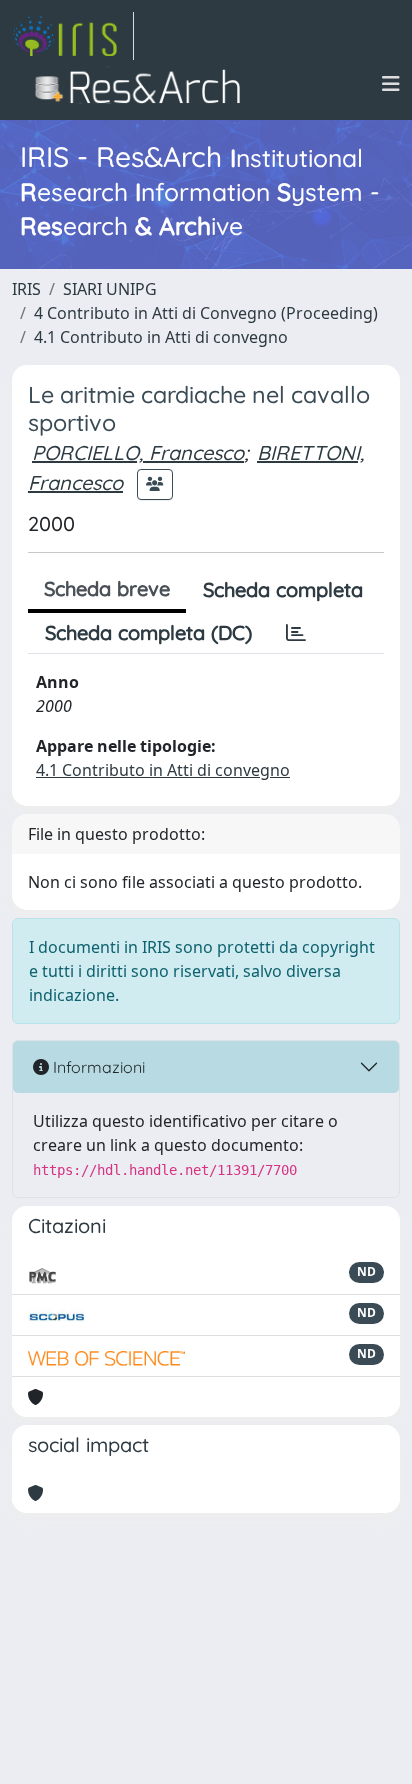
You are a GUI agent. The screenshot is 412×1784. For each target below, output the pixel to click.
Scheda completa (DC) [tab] (148, 632)
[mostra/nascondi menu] (391, 84)
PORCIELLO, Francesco (138, 452)
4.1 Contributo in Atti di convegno (161, 337)
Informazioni (97, 1067)
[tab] (296, 633)
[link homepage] (73, 36)
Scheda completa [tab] (283, 589)
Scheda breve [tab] (107, 588)
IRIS (26, 289)
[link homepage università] (143, 84)
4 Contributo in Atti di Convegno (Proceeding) (206, 313)
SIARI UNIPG (110, 289)
